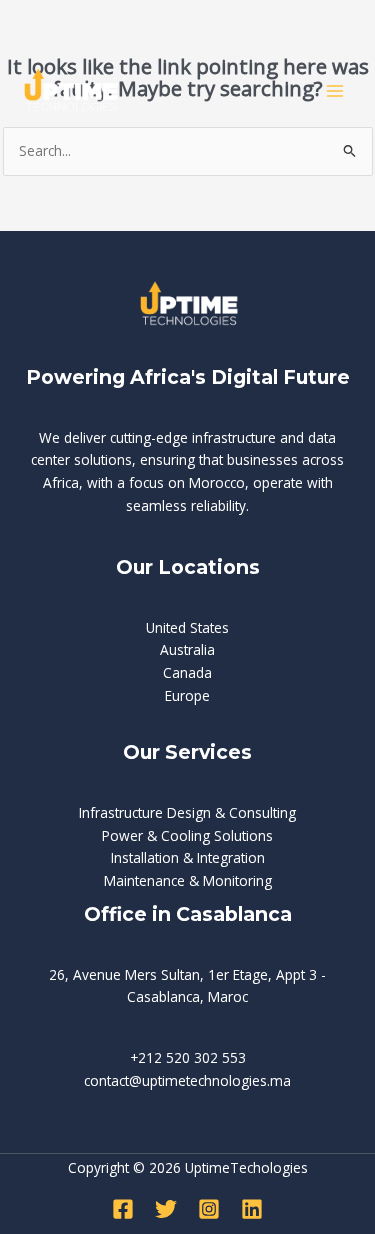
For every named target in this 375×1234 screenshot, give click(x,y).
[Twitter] (166, 1209)
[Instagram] (209, 1209)
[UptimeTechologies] (70, 90)
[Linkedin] (252, 1209)
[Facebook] (123, 1209)
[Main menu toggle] (335, 91)
